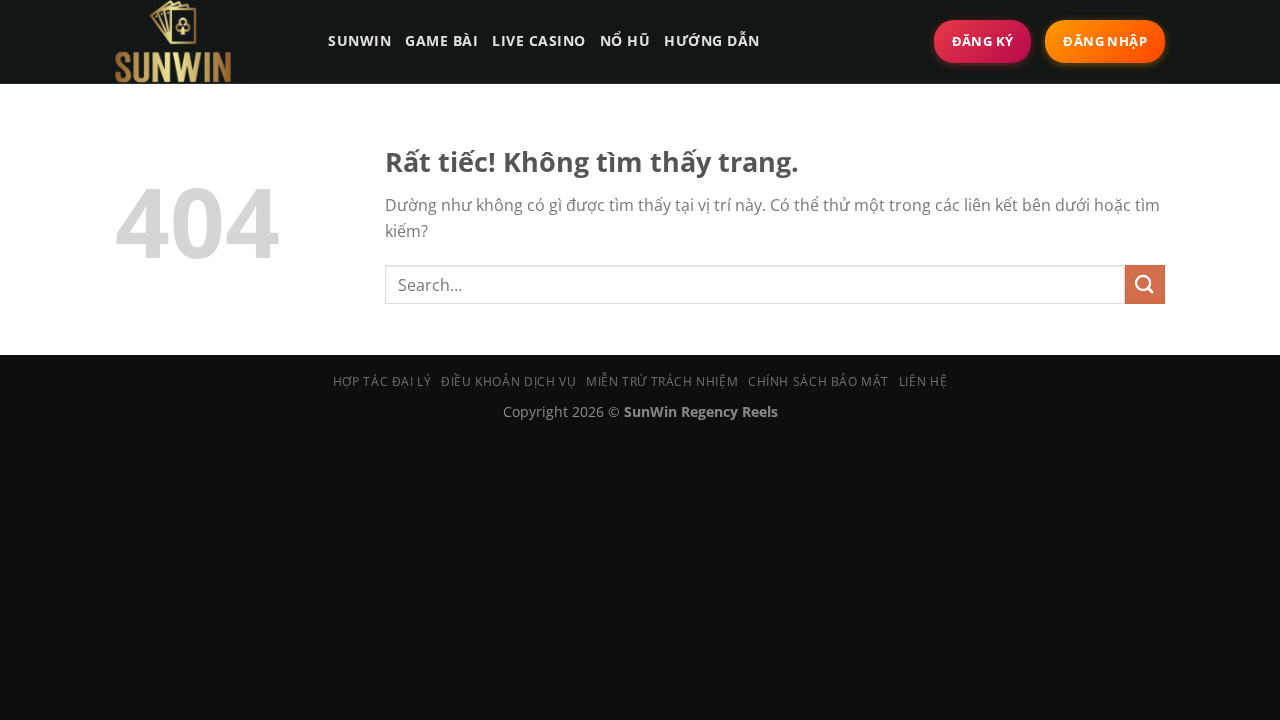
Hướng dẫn (712, 40)
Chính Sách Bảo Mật (818, 381)
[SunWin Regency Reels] (203, 41)
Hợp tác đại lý (382, 381)
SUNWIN (359, 40)
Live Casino (539, 40)
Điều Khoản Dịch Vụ (508, 381)
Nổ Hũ (625, 40)
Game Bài (441, 40)
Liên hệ (923, 381)
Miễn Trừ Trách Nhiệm (662, 381)
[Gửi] (1145, 284)
